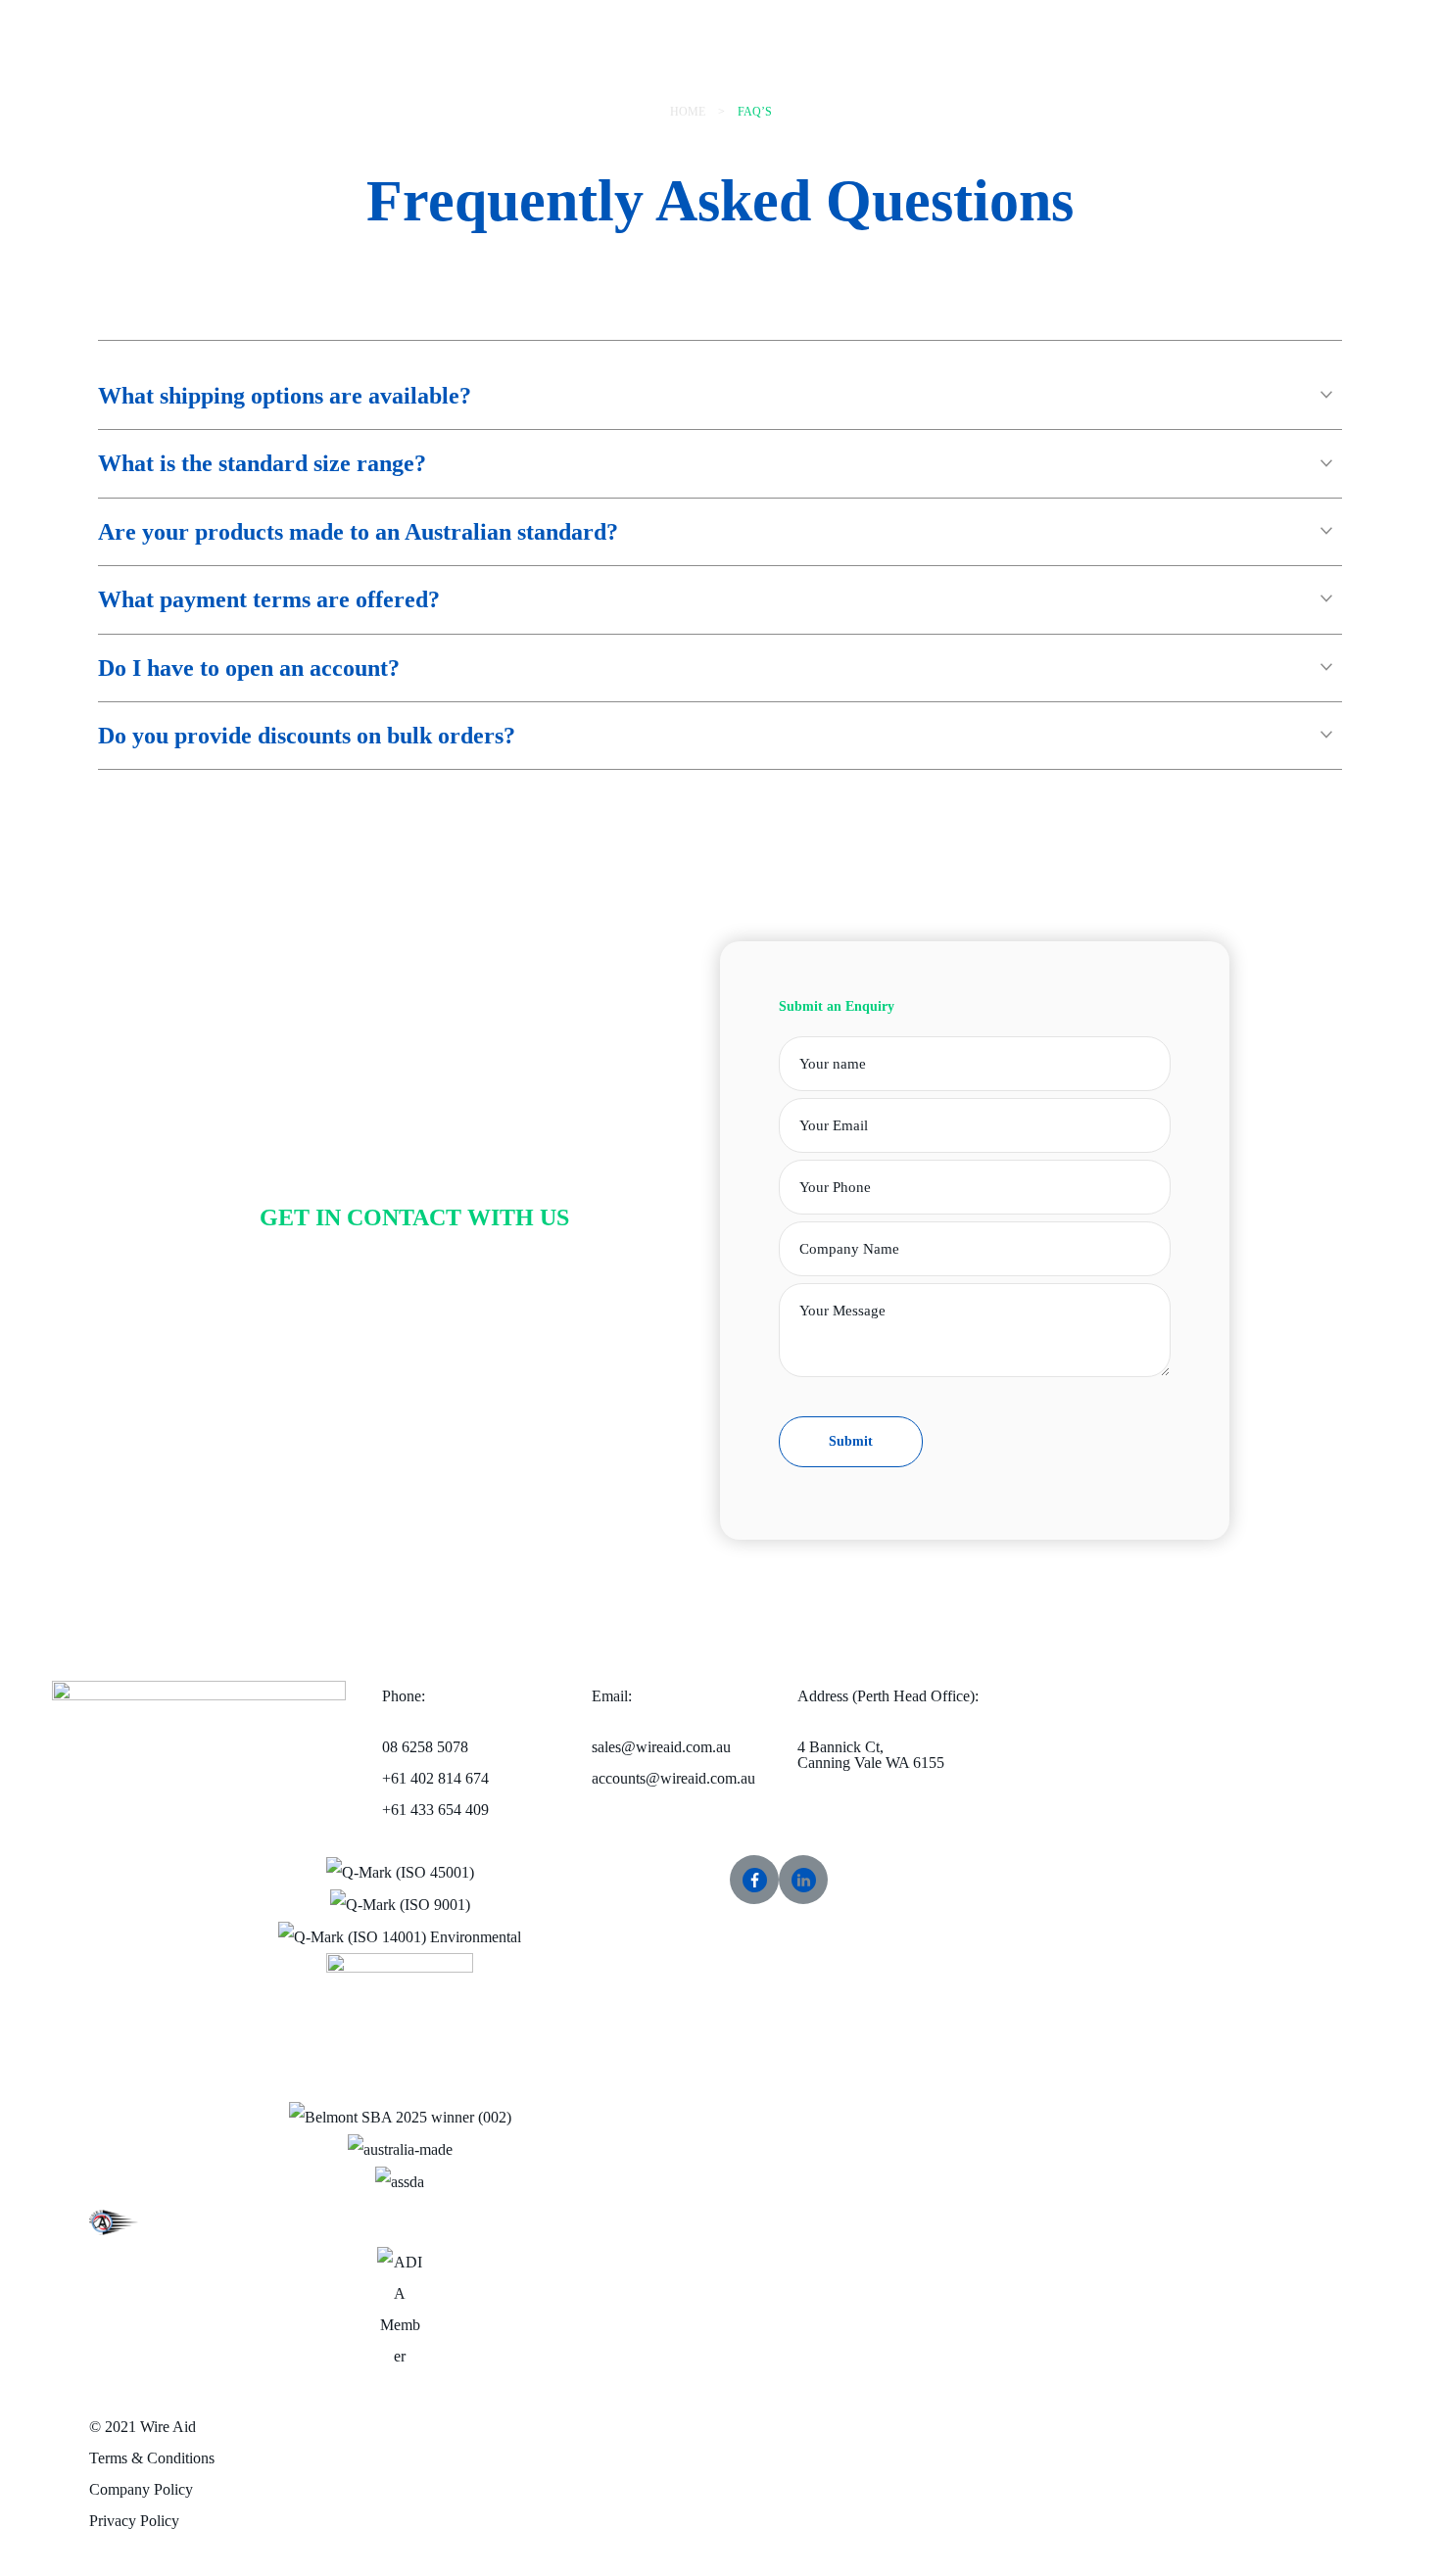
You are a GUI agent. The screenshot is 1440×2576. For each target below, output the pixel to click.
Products (530, 25)
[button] (1055, 20)
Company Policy (141, 2489)
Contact (684, 76)
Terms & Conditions (152, 2458)
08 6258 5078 (435, 1778)
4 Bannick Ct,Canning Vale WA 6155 (871, 1755)
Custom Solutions (558, 76)
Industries (591, 25)
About (637, 76)
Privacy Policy (134, 2521)
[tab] (720, 396)
